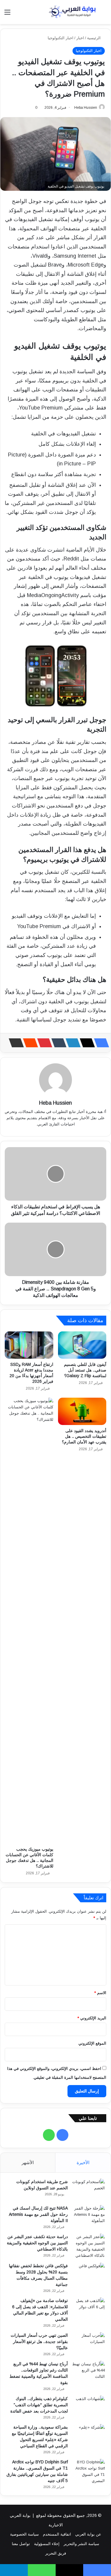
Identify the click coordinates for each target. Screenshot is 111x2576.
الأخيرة (83, 2162)
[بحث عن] (104, 14)
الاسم (100, 1993)
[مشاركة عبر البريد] (15, 1043)
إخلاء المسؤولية (47, 2544)
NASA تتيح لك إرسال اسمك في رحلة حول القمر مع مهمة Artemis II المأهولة (38, 2214)
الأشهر (28, 2162)
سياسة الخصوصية (24, 2534)
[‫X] (86, 1043)
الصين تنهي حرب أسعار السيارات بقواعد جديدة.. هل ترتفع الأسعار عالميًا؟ (39, 2342)
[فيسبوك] (100, 1043)
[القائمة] (7, 14)
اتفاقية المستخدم (57, 2534)
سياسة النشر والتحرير (81, 2544)
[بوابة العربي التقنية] (73, 12)
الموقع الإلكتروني (92, 2043)
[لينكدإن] (71, 1043)
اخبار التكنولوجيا (61, 38)
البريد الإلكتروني (92, 2018)
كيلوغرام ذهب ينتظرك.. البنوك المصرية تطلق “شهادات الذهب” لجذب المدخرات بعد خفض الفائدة (39, 2405)
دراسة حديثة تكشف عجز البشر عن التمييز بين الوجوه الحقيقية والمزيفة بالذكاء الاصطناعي (37, 2243)
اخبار (80, 38)
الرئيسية (94, 38)
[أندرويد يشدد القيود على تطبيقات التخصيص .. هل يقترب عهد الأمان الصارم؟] (82, 1411)
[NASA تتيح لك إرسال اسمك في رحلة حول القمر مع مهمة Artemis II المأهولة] (89, 2216)
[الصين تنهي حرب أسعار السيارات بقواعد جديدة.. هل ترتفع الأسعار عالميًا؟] (89, 2343)
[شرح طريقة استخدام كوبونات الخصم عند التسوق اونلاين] (89, 2190)
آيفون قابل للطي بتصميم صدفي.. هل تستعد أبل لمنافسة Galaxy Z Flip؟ (85, 1370)
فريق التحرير (56, 2553)
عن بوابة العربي (88, 2534)
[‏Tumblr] (57, 1043)
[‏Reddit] (29, 1043)
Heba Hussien (86, 108)
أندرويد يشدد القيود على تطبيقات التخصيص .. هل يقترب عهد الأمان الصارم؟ (84, 1436)
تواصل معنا (21, 2544)
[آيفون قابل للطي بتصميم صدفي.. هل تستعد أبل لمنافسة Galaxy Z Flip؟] (82, 1345)
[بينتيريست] (43, 1043)
